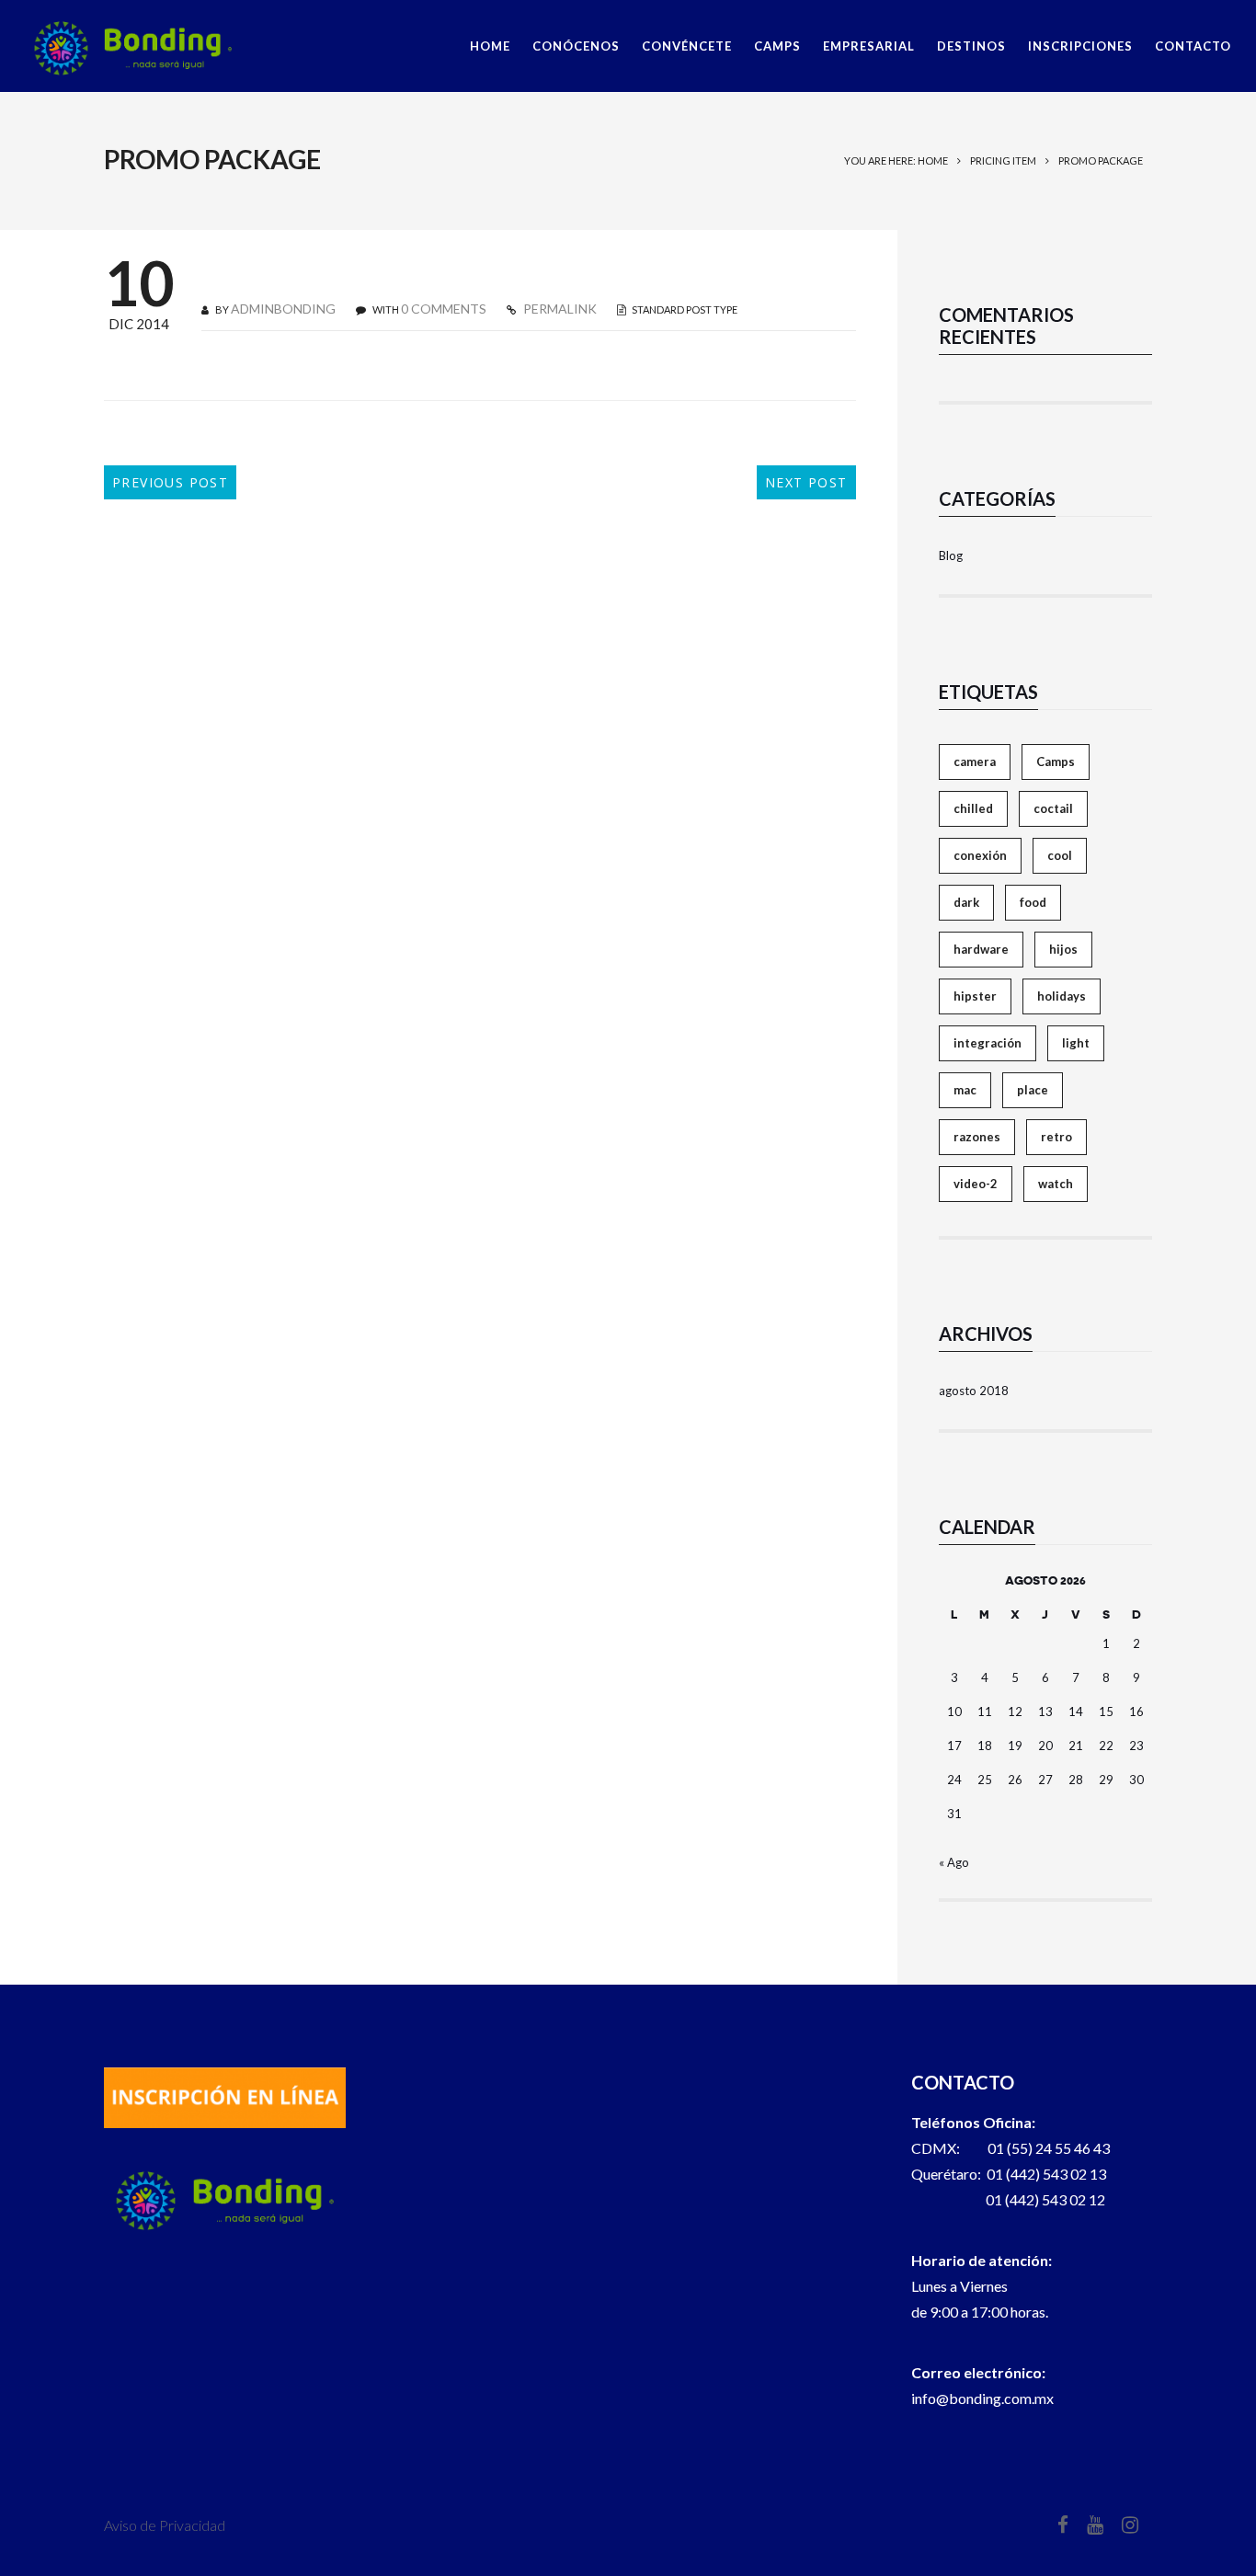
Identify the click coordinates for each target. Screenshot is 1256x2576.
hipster (975, 996)
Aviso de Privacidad (165, 2525)
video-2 (976, 1184)
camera (975, 761)
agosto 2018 (974, 1391)
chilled (973, 808)
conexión (980, 855)
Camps (1056, 761)
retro (1056, 1137)
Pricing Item (1003, 160)
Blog (951, 555)
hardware (981, 949)
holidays (1062, 996)
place (1033, 1090)
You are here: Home (896, 160)
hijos (1063, 949)
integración (988, 1043)
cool (1060, 855)
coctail (1053, 808)
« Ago (954, 1862)
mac (965, 1090)
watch (1056, 1184)
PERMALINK (559, 309)
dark (966, 902)
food (1033, 902)
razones (977, 1137)
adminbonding (283, 309)
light (1076, 1043)
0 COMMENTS (444, 309)
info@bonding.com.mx (982, 2398)
